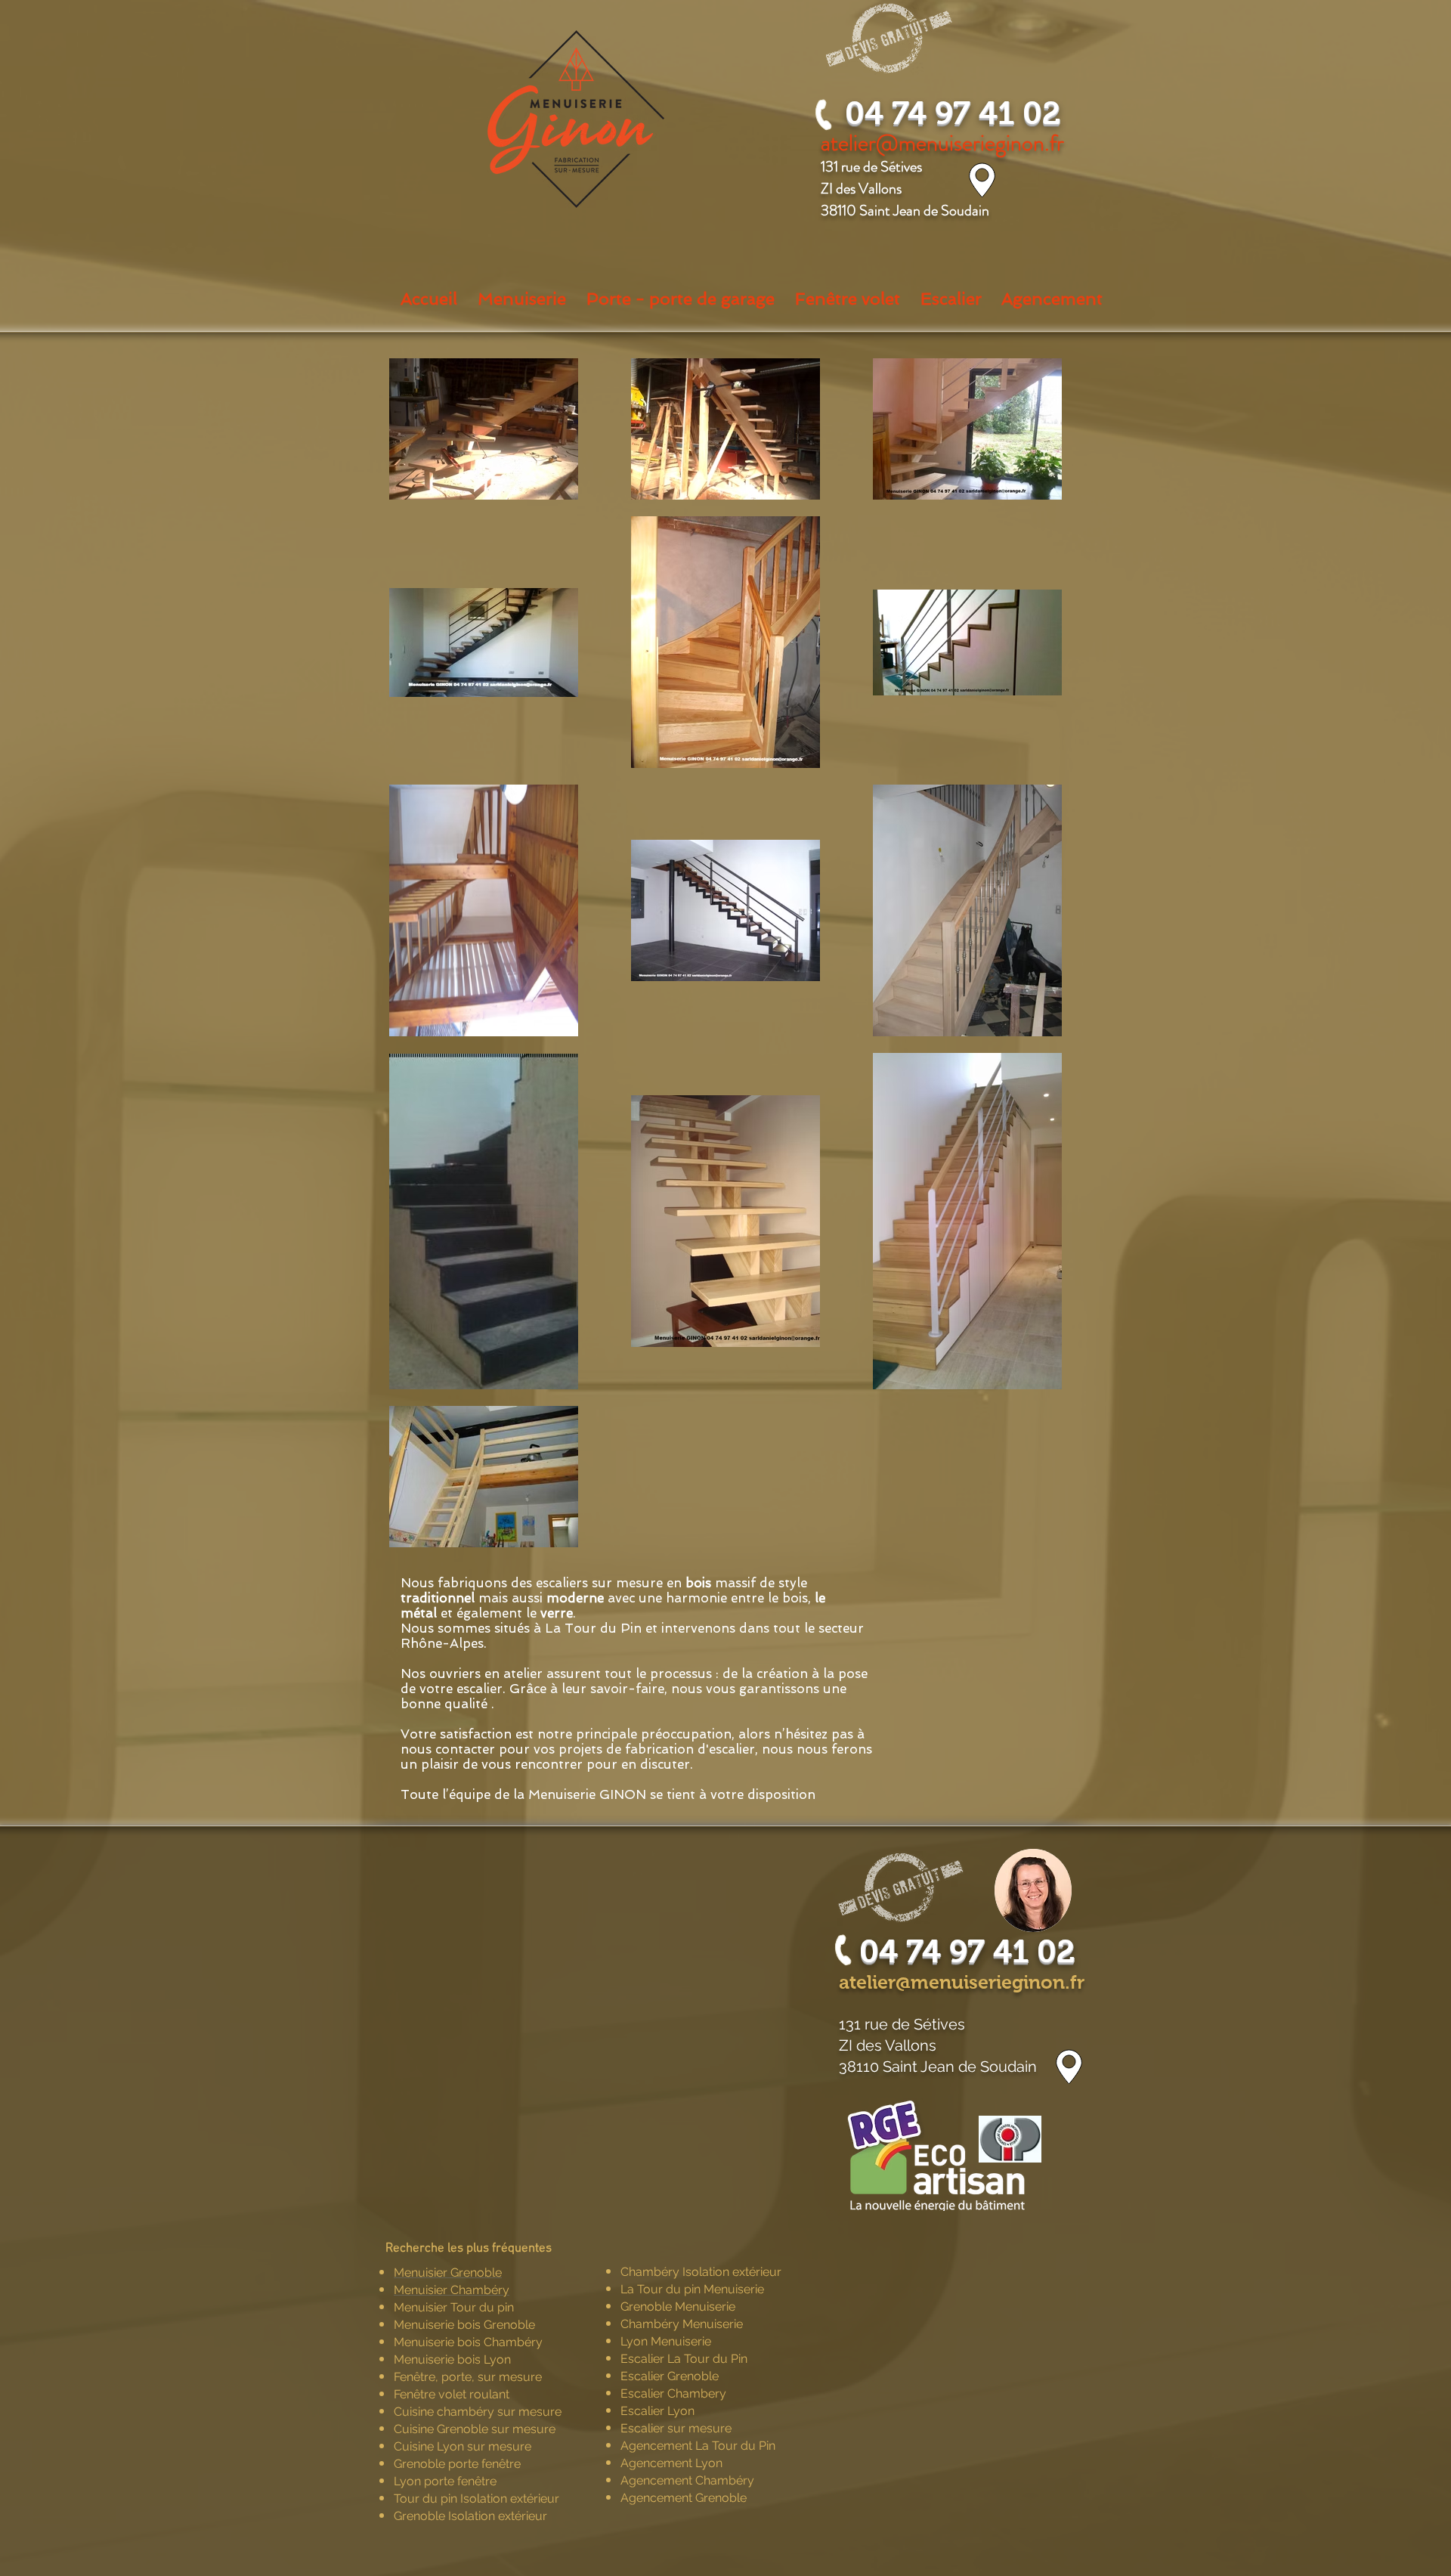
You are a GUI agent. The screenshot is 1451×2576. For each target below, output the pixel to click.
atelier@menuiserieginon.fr (962, 1982)
